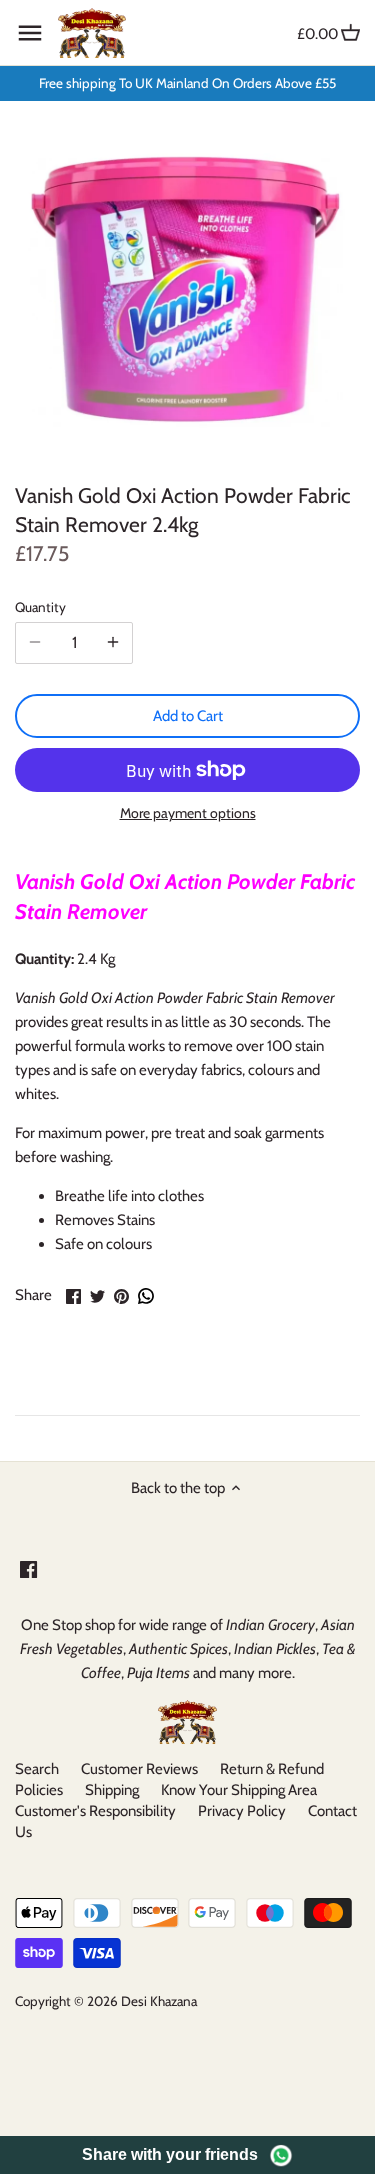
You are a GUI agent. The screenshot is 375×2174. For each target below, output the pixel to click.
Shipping (112, 1790)
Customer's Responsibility (95, 1811)
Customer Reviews (139, 1769)
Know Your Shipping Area (239, 1790)
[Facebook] (28, 1568)
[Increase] (113, 643)
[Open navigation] (30, 33)
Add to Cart (188, 716)
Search (37, 1769)
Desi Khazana (159, 2001)
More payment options (188, 813)
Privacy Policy (242, 1811)
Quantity (40, 607)
